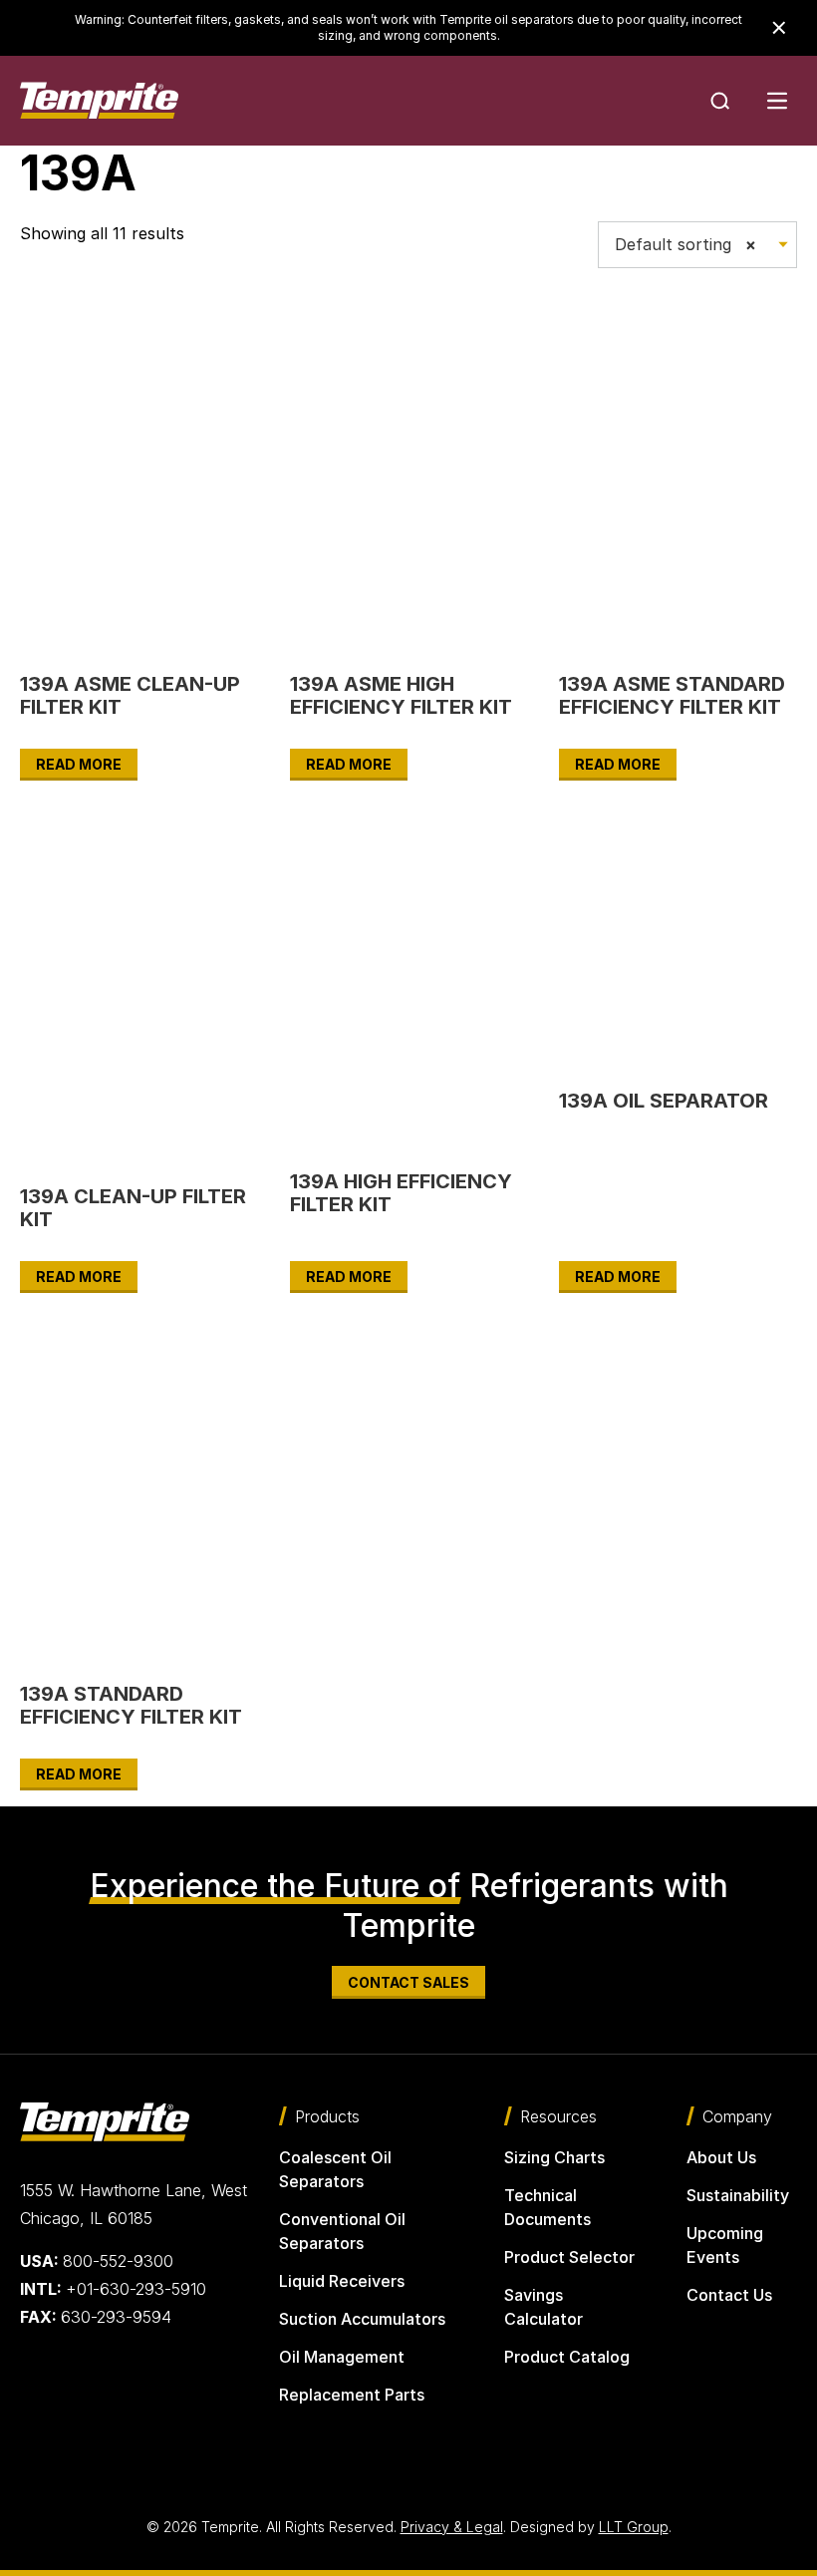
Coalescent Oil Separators (335, 2169)
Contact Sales (408, 1982)
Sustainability (738, 2195)
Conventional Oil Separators (342, 2231)
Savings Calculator (544, 2307)
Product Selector (569, 2257)
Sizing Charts (554, 2157)
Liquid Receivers (342, 2281)
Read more (79, 764)
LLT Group (634, 2527)
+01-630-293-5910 (113, 2289)
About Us (721, 2157)
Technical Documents (547, 2207)
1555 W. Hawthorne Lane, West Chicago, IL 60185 (134, 2204)
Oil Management (342, 2357)
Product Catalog (567, 2357)
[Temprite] (99, 101)
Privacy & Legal (452, 2527)
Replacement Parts (352, 2395)
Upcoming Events (725, 2245)
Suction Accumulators (362, 2319)
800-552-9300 (97, 2261)
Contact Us (729, 2295)
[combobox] (697, 245)
